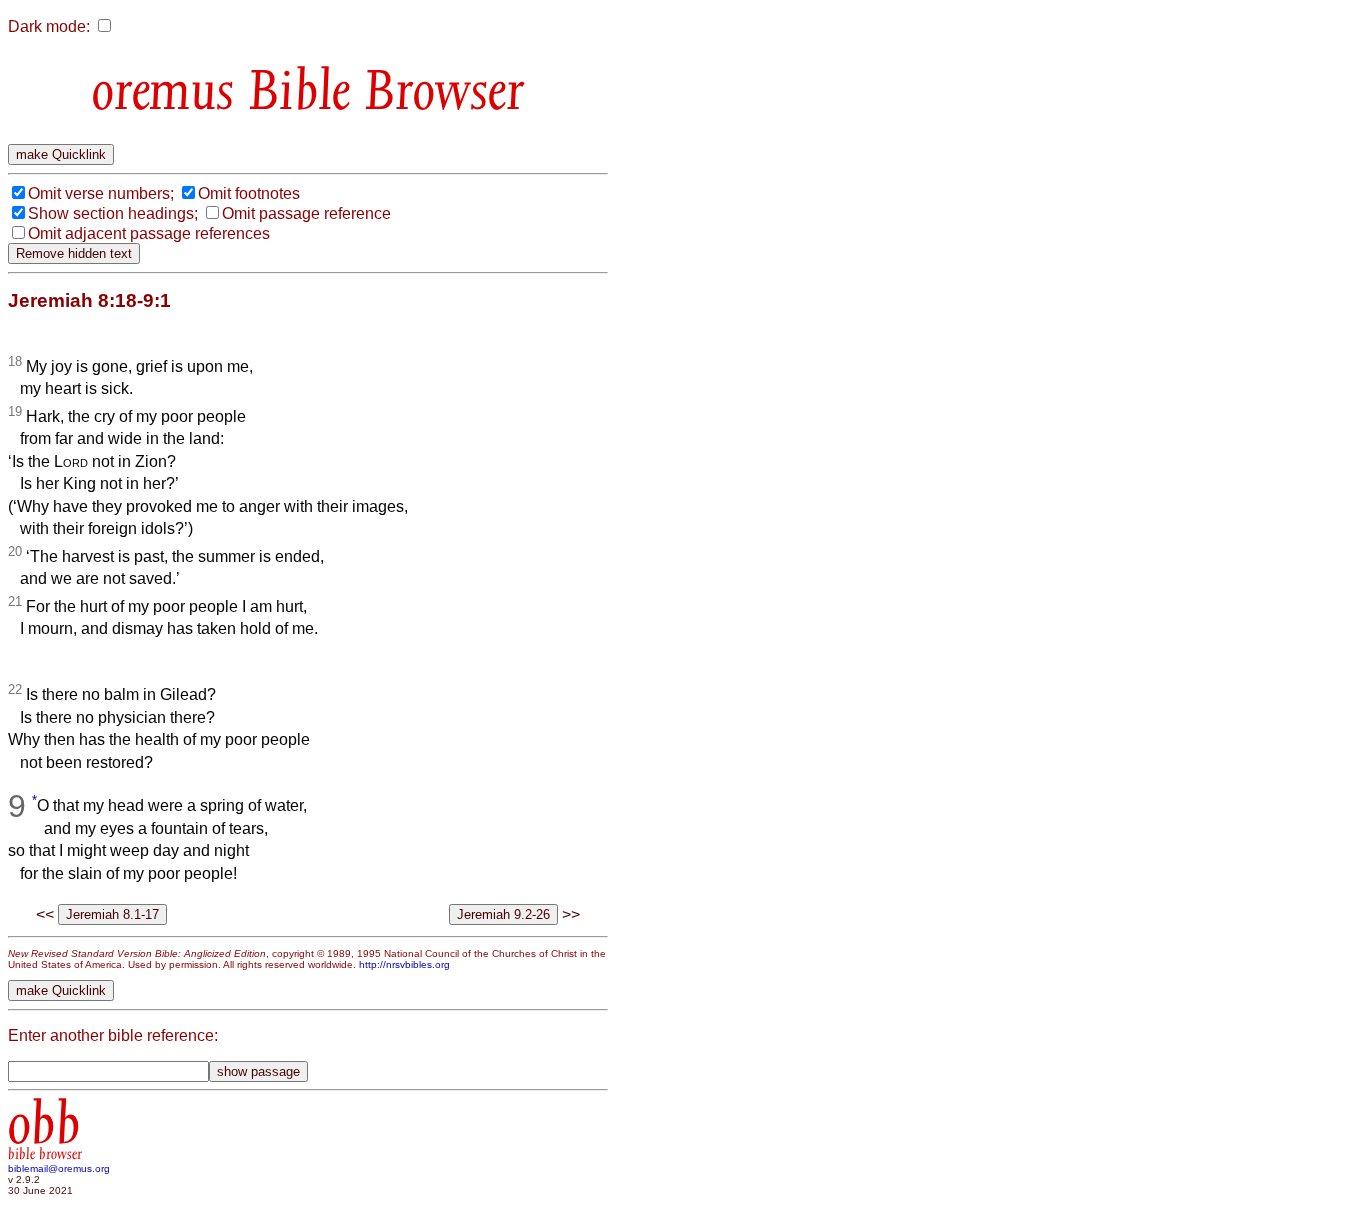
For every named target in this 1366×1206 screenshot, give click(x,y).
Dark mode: (49, 26)
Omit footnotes (249, 193)
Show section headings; (113, 213)
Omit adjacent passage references (149, 233)
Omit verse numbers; (101, 193)
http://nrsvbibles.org (404, 964)
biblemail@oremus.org (59, 1168)
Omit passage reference (306, 213)
